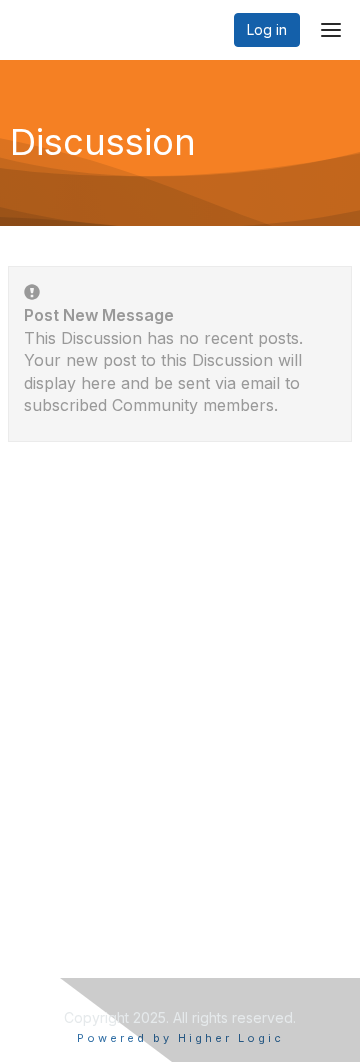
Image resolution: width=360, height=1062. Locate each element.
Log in (267, 29)
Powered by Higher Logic (180, 1038)
